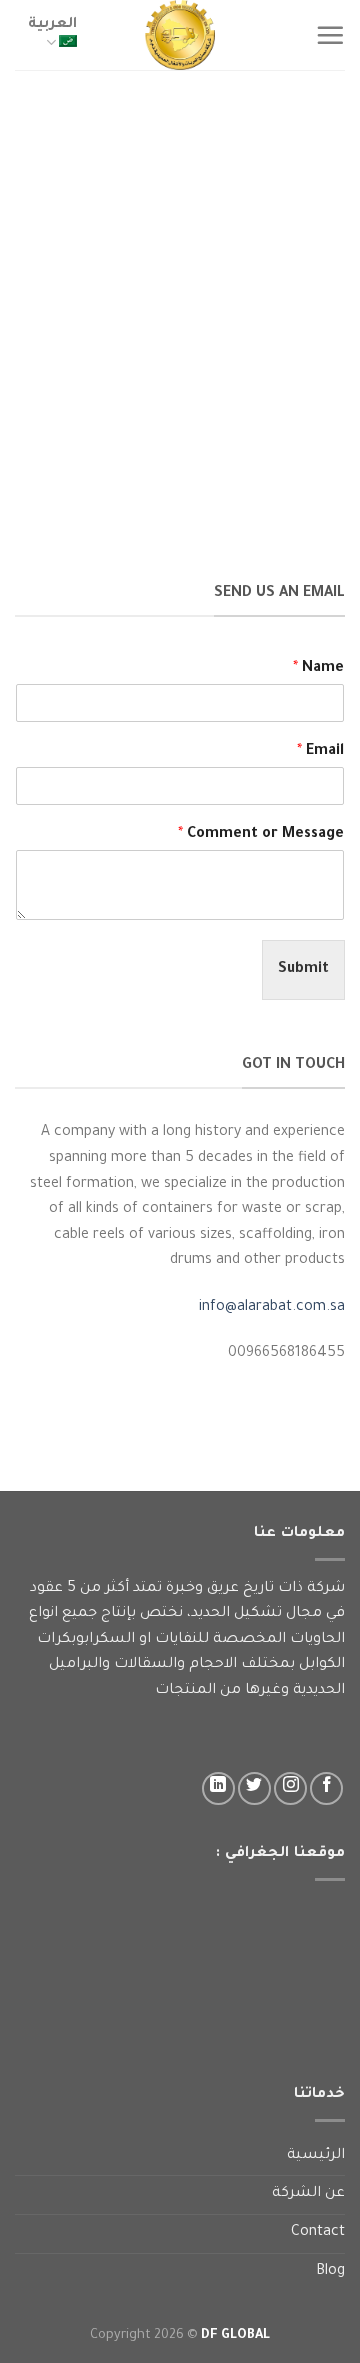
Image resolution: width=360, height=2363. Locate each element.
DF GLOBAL (235, 2336)
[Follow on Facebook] (326, 1788)
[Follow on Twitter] (254, 1788)
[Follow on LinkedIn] (218, 1788)
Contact (318, 2233)
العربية (52, 25)
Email (320, 752)
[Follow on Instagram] (290, 1788)
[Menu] (330, 35)
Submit (303, 970)
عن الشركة (308, 2194)
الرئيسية (316, 2156)
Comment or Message (261, 835)
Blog (330, 2272)
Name (318, 669)
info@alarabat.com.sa (272, 1308)
